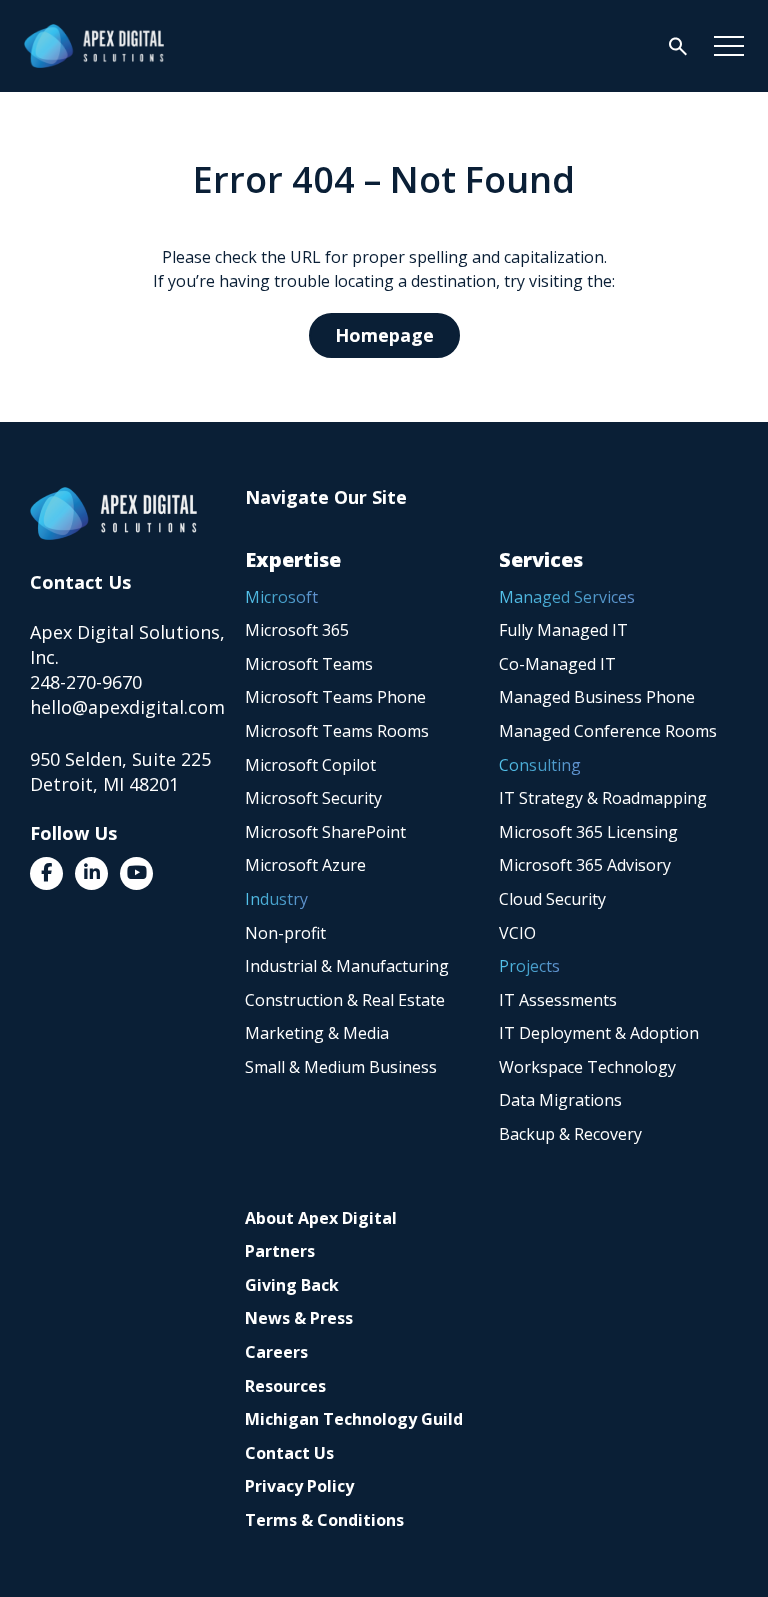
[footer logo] (113, 513)
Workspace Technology (587, 1067)
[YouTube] (136, 873)
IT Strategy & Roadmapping (603, 798)
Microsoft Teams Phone (335, 697)
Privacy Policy (299, 1486)
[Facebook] (46, 873)
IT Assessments (558, 1000)
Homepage (384, 335)
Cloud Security (552, 899)
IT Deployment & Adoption (599, 1033)
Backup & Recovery (570, 1134)
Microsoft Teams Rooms (337, 731)
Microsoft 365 (297, 630)
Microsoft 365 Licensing (588, 832)
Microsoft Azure (305, 865)
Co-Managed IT (557, 664)
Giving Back (292, 1285)
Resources (285, 1386)
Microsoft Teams (309, 664)
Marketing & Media (317, 1033)
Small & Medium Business (341, 1067)
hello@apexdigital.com (127, 707)
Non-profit (285, 933)
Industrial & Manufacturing (347, 966)
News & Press (299, 1318)
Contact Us (289, 1453)
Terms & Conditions (324, 1520)
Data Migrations (560, 1100)
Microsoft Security (313, 798)
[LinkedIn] (91, 873)
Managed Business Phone (597, 697)
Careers (276, 1352)
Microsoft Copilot (310, 765)
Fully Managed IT (563, 630)
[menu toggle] (729, 46)
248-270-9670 (86, 682)
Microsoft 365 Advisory (585, 865)
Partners (280, 1251)
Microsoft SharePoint (325, 832)
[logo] (94, 46)
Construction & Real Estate (345, 1000)
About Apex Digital (321, 1218)
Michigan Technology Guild (354, 1419)
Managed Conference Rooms (608, 731)
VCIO (517, 933)
